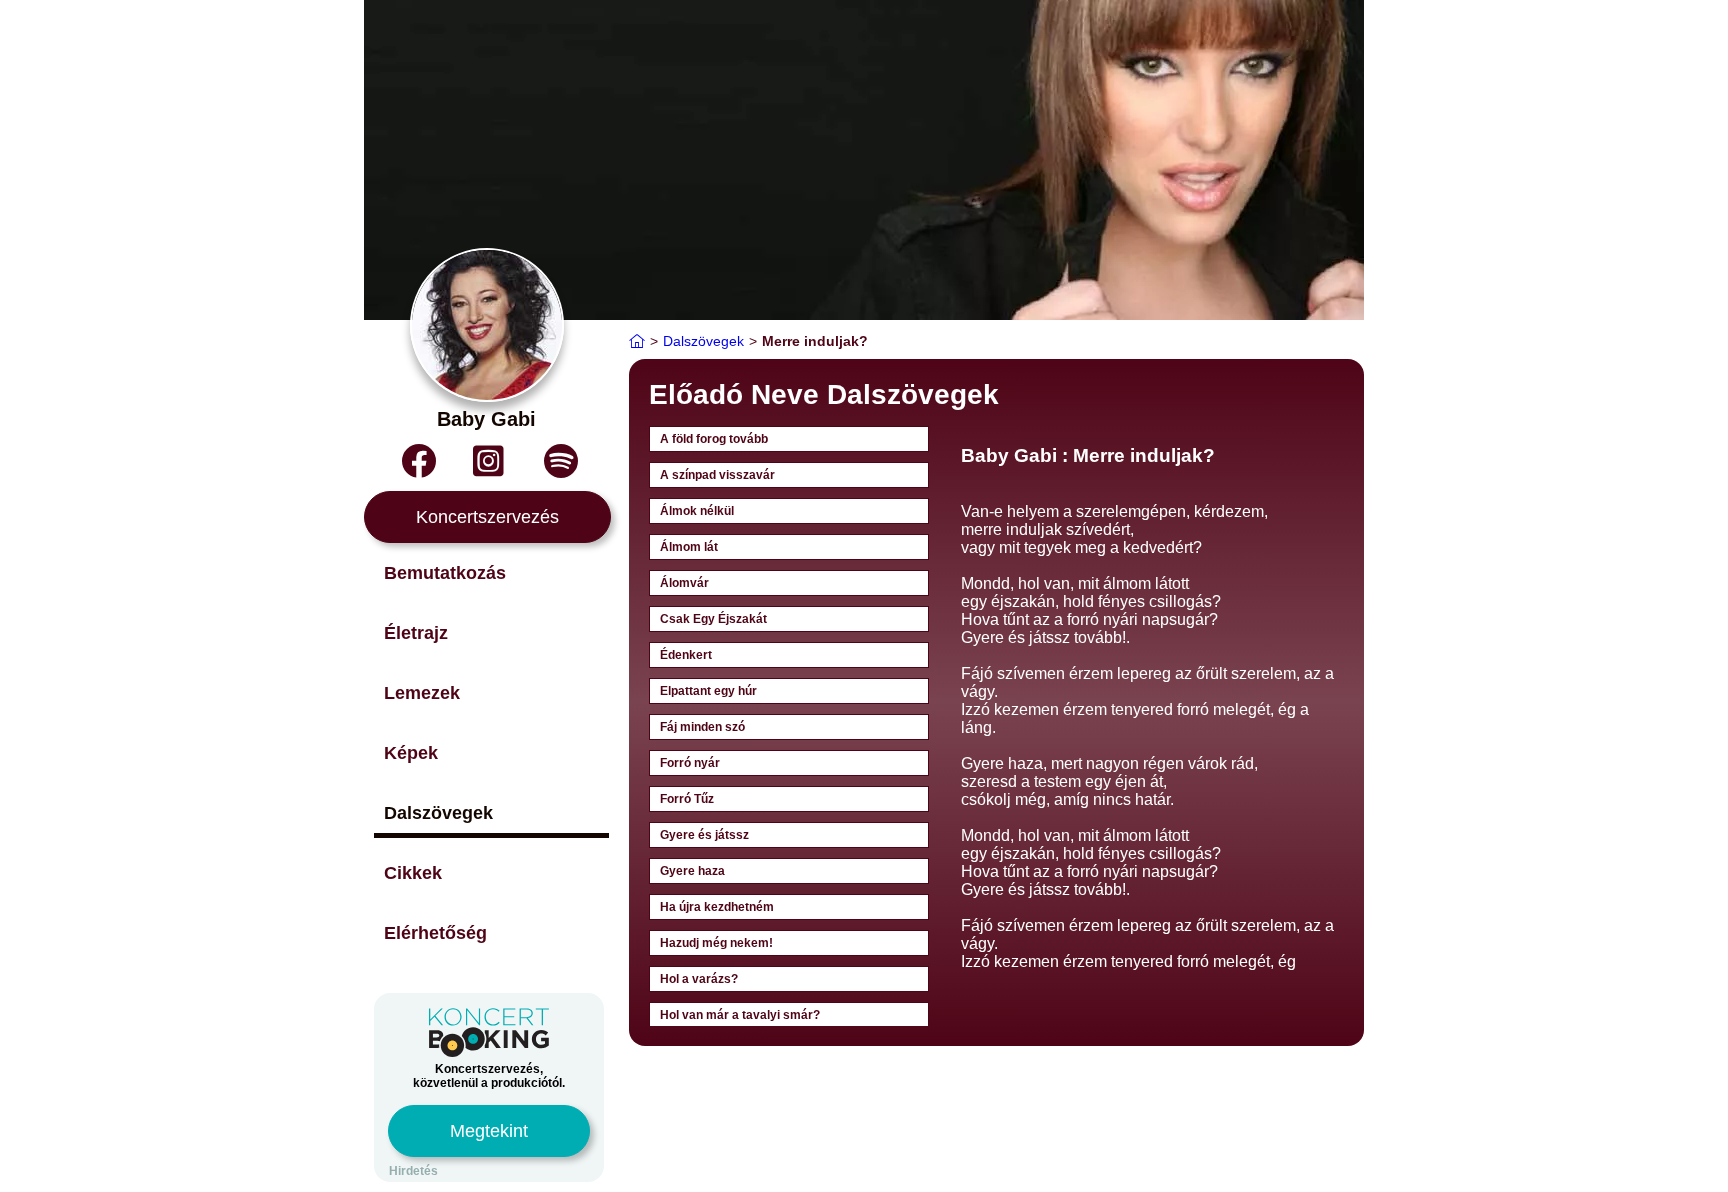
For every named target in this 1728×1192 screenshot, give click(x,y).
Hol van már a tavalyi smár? (740, 1015)
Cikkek (413, 873)
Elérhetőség (435, 933)
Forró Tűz (687, 799)
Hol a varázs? (699, 979)
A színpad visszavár (717, 475)
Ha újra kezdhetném (717, 907)
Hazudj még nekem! (716, 943)
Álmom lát (689, 547)
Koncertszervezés (487, 517)
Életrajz (416, 633)
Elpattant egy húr (708, 691)
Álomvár (684, 583)
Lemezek (422, 693)
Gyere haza (692, 871)
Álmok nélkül (697, 511)
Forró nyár (690, 763)
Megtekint (489, 1131)
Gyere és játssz (704, 835)
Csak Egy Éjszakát (713, 619)
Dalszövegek (438, 813)
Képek (411, 753)
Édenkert (686, 655)
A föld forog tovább (714, 439)
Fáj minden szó (702, 727)
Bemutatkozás (445, 573)
